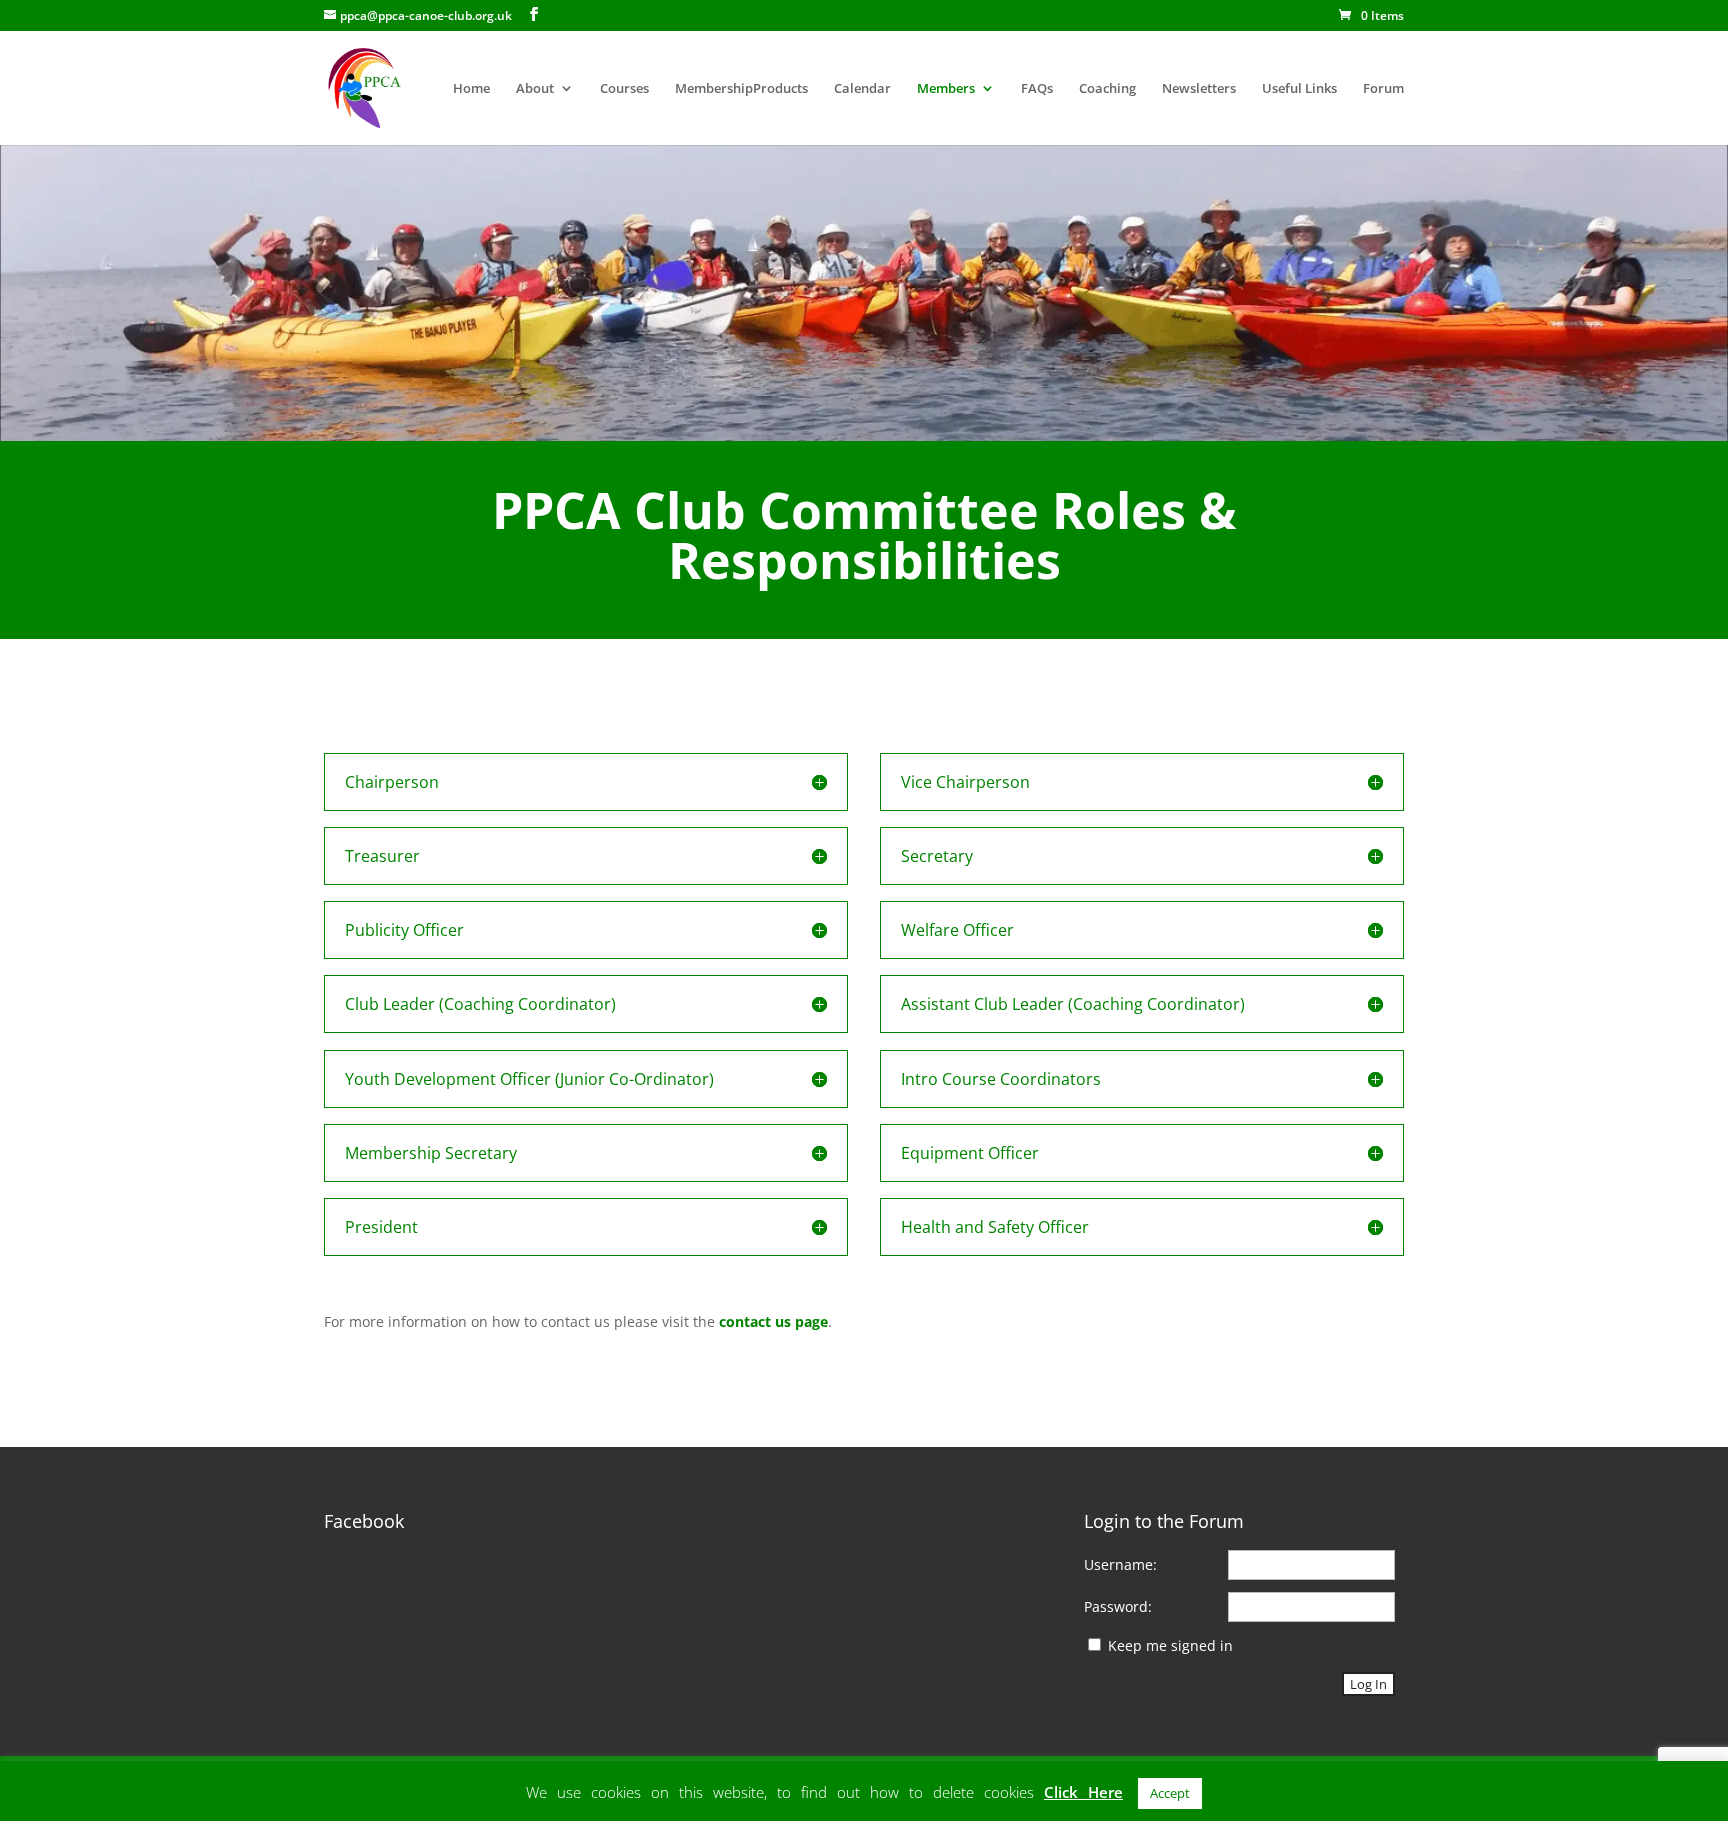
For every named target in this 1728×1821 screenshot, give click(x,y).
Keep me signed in (1170, 1645)
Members (946, 89)
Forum (1383, 89)
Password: (1118, 1606)
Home (471, 89)
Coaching (1107, 89)
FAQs (1037, 89)
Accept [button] (1170, 1793)
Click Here (1083, 1792)
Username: (1120, 1564)
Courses (624, 89)
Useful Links (1299, 89)
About (535, 89)
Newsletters (1199, 89)
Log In (1368, 1684)
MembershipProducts (741, 89)
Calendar (862, 89)
